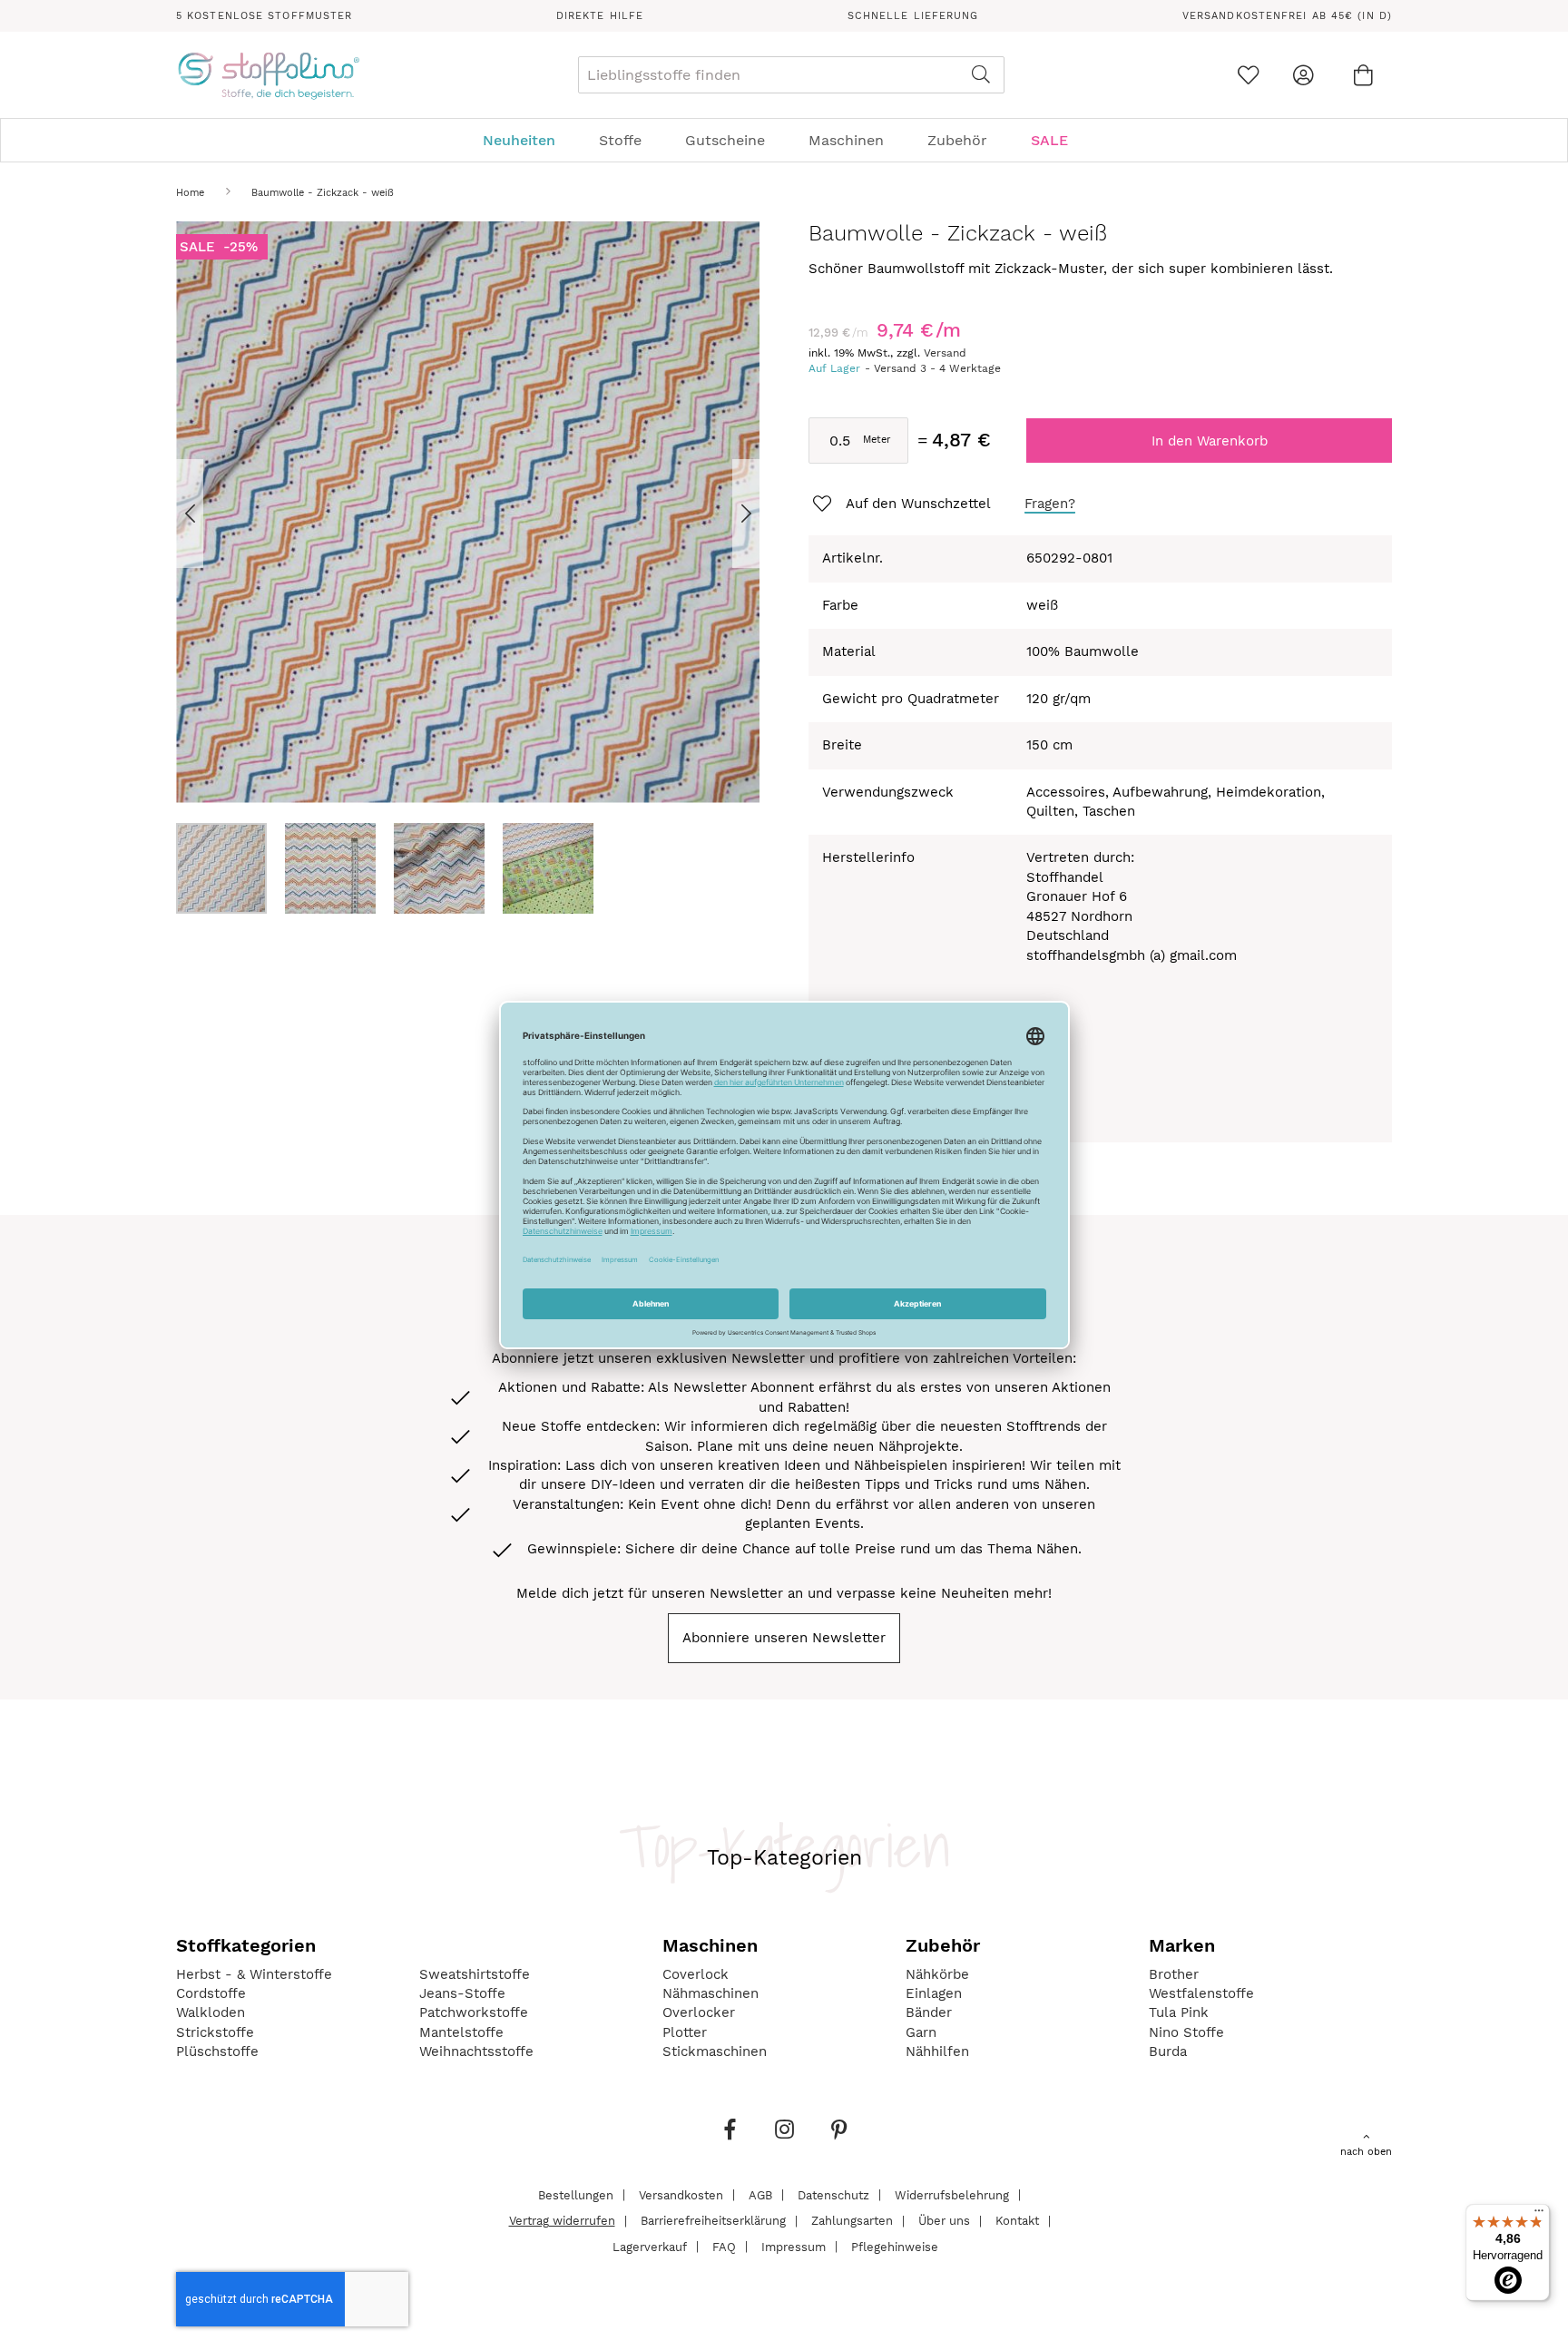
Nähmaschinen (710, 1993)
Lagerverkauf (650, 2246)
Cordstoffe (211, 1993)
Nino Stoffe (1186, 2032)
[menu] (784, 140)
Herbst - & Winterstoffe (254, 1974)
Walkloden (211, 2012)
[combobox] (791, 75)
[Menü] (1539, 2215)
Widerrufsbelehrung (952, 2194)
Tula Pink (1179, 2012)
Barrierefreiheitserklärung (713, 2221)
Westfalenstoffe (1201, 1993)
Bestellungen (576, 2194)
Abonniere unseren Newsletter (784, 1638)
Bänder (929, 2012)
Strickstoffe (215, 2032)
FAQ (724, 2246)
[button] (212, 513)
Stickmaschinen (715, 2051)
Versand (945, 353)
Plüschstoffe (217, 2051)
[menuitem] (528, 140)
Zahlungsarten (852, 2221)
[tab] (784, 140)
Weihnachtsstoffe (476, 2051)
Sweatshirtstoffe (475, 1974)
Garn (921, 2032)
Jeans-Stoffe (462, 1993)
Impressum (794, 2246)
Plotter (685, 2032)
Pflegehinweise (895, 2246)
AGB (760, 2194)
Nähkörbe (937, 1974)
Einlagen (934, 1993)
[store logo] (268, 75)
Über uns (944, 2221)
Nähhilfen (937, 2051)
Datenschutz (833, 2194)
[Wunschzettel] (1248, 75)
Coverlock (696, 1974)
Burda (1168, 2051)
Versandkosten (681, 2194)
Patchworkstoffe (474, 2012)
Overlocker (699, 2012)
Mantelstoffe (461, 2032)
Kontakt (1017, 2221)
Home (190, 193)
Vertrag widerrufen (562, 2221)
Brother (1174, 1974)
